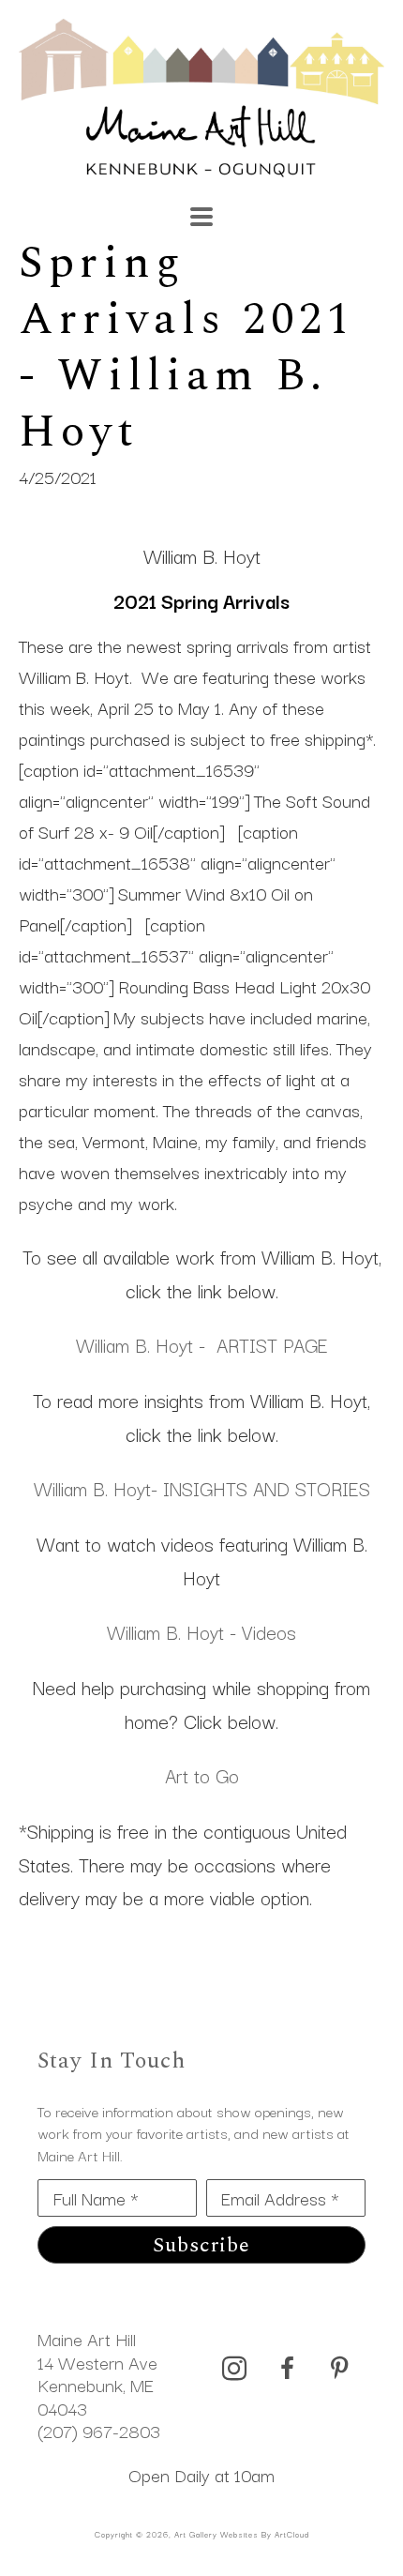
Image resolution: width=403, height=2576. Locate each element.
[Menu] (201, 217)
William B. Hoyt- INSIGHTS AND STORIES (202, 1488)
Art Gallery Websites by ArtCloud (242, 2534)
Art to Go (202, 1775)
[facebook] (287, 2369)
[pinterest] (339, 2369)
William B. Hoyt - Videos (201, 1631)
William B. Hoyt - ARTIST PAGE (202, 1344)
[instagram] (234, 2369)
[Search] (281, 207)
